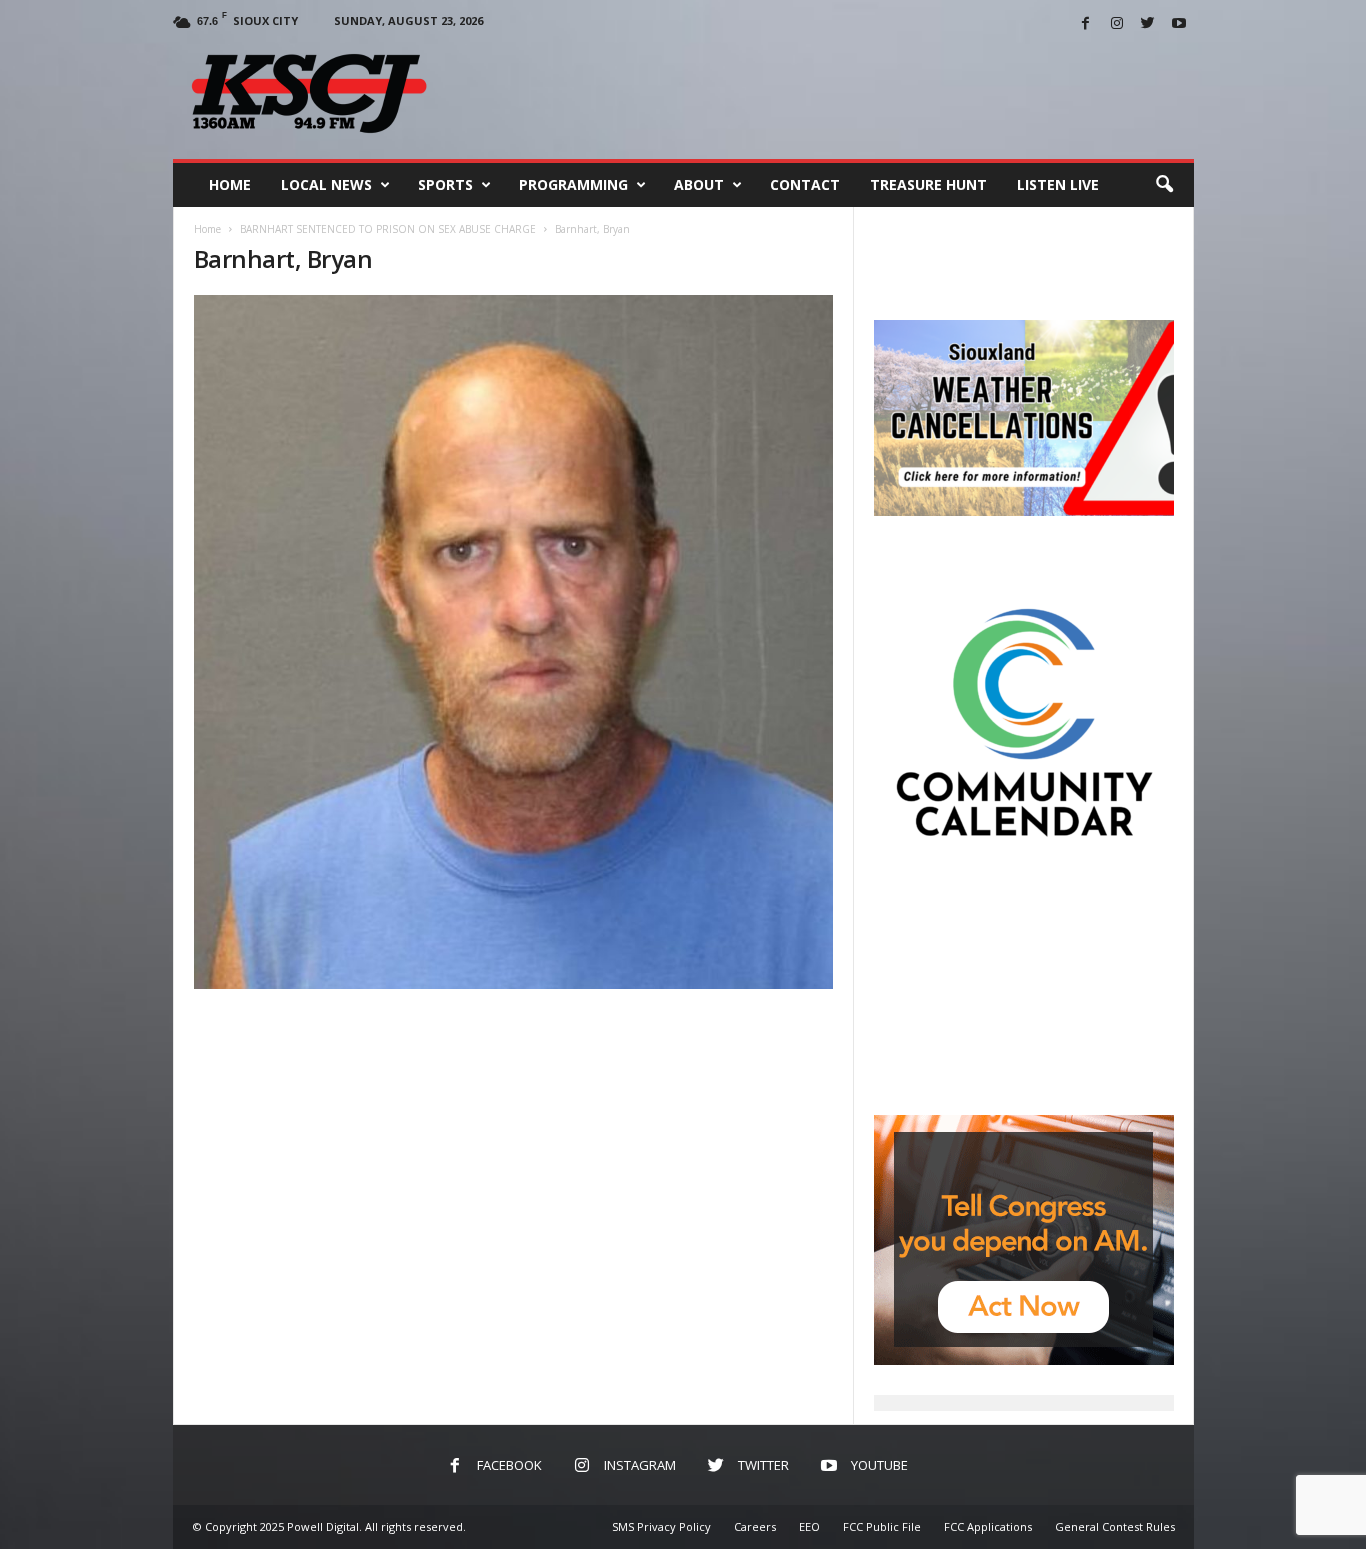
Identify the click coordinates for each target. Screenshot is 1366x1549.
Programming (573, 184)
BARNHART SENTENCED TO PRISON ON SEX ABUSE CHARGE (388, 229)
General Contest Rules (1115, 1526)
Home (230, 184)
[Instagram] (1117, 24)
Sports (445, 184)
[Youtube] (1179, 24)
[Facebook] (1086, 24)
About (699, 184)
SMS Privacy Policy (661, 1526)
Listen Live (1058, 184)
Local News (326, 184)
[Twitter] (1148, 24)
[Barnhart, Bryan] (514, 642)
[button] (1164, 185)
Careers (755, 1526)
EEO (809, 1526)
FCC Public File (882, 1526)
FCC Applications (988, 1526)
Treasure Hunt (928, 184)
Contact (805, 184)
